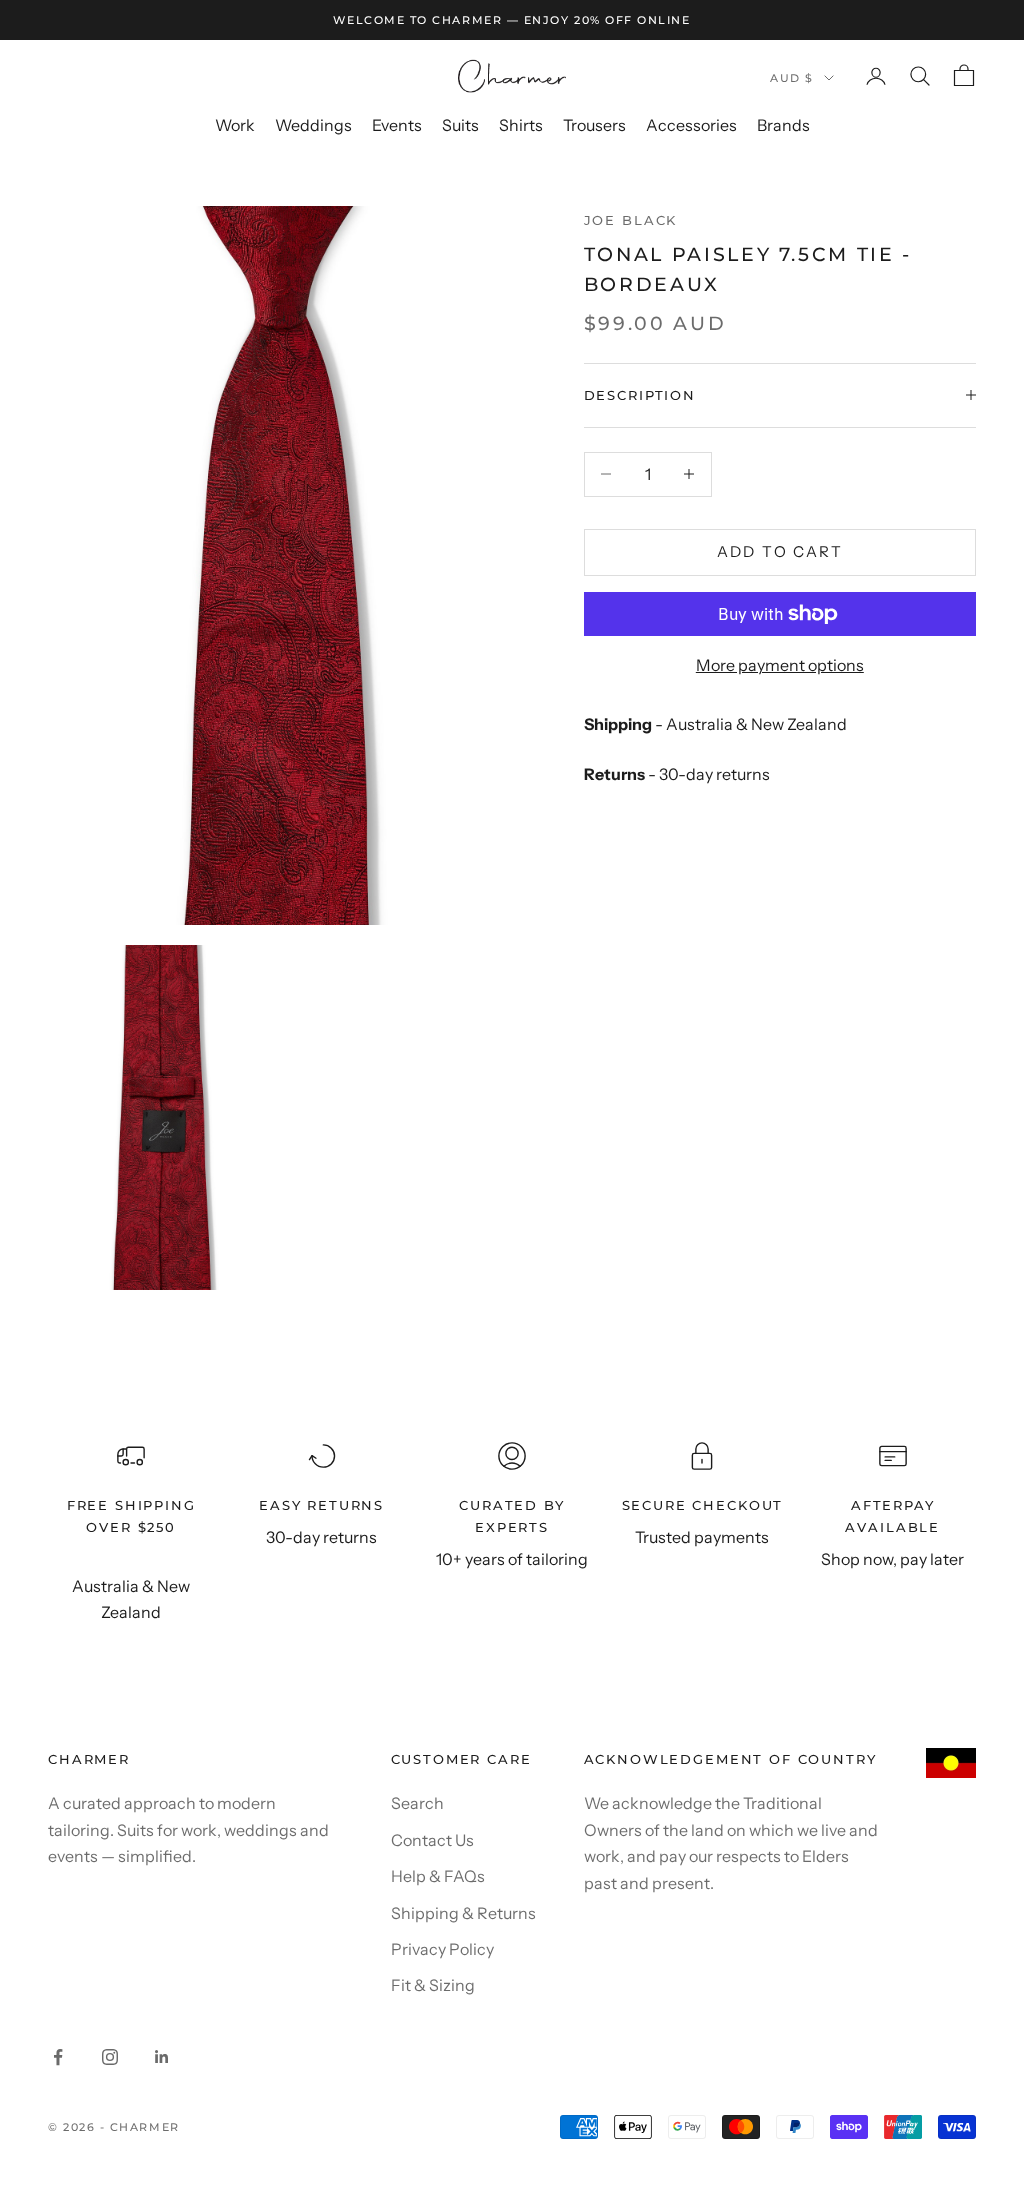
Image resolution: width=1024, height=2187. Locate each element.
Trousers (594, 125)
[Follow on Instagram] (110, 2057)
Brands (783, 125)
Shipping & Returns (463, 1913)
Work (235, 125)
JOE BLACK (631, 220)
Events (397, 125)
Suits (460, 125)
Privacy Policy (442, 1949)
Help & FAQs (438, 1876)
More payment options (780, 665)
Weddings (313, 125)
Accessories (691, 125)
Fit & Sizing (433, 1985)
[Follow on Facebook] (58, 2057)
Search (417, 1803)
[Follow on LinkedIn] (162, 2057)
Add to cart (780, 551)
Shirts (521, 125)
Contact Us (432, 1840)
